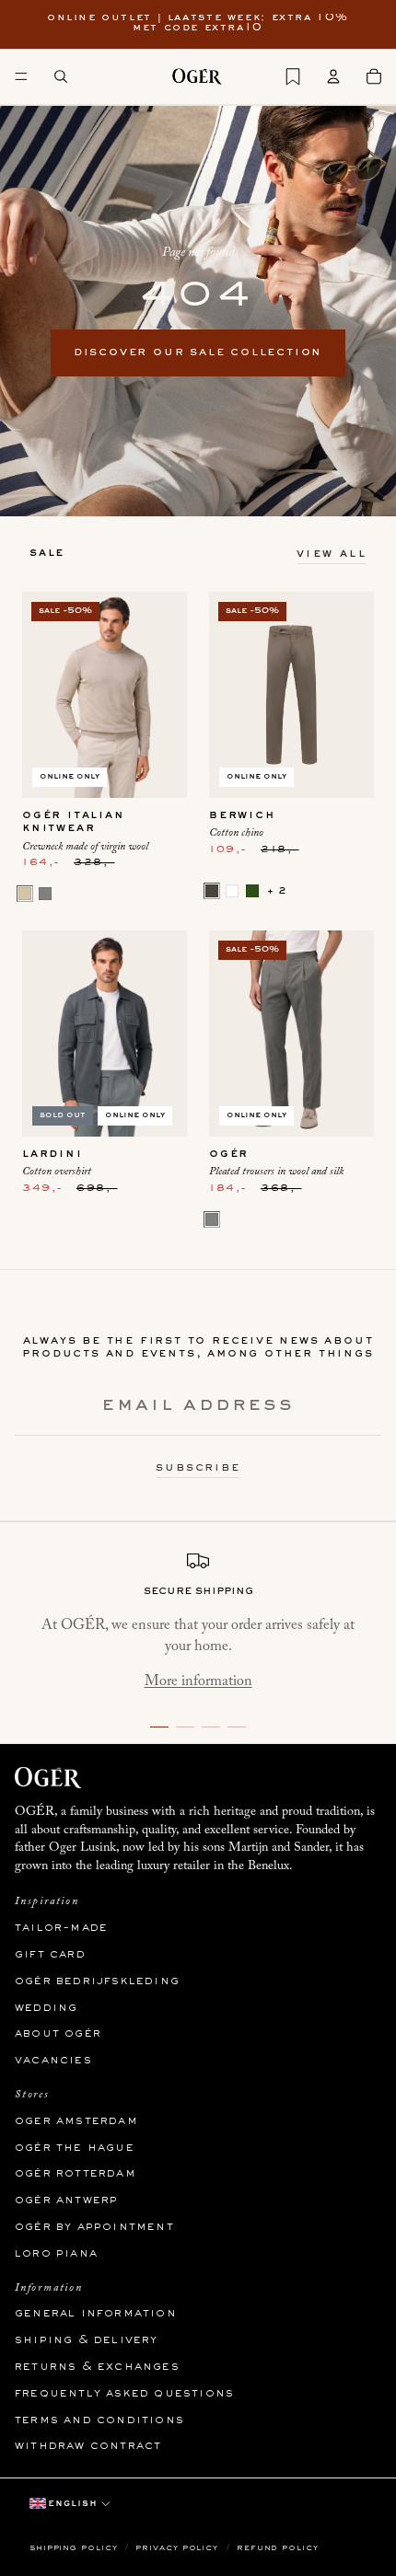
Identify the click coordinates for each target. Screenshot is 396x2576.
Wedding (46, 2008)
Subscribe (198, 1468)
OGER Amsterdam (76, 2121)
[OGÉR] (197, 76)
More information (198, 1681)
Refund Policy (278, 2548)
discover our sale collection (198, 352)
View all (332, 554)
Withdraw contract (88, 2446)
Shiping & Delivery (87, 2340)
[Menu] (21, 76)
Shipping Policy (75, 2548)
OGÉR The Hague (75, 2148)
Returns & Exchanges (97, 2367)
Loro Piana (56, 2254)
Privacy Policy (179, 2548)
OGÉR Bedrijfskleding (97, 1981)
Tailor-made (61, 1928)
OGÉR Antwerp (66, 2201)
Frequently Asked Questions (124, 2394)
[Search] (61, 76)
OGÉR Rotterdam (76, 2174)
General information (96, 2314)
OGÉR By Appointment (94, 2227)
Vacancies (53, 2061)
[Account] (333, 76)
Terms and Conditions (99, 2420)
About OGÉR (58, 2034)
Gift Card (50, 1955)
